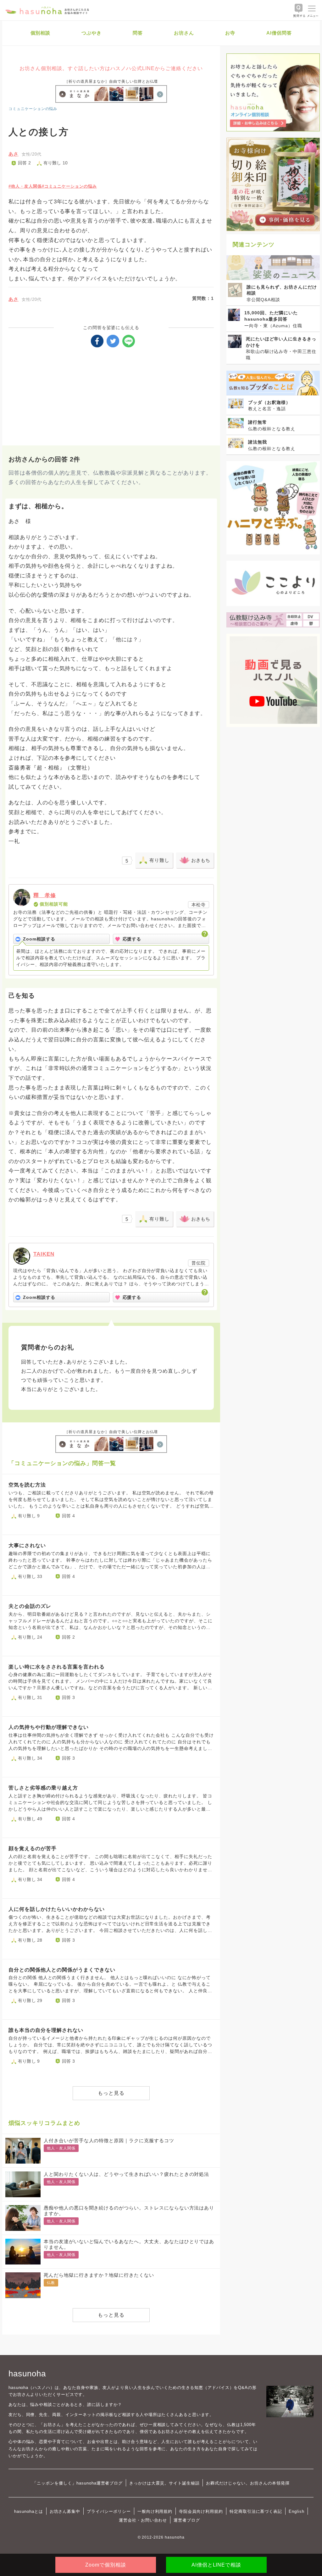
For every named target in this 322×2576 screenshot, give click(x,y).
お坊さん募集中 (65, 2511)
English (297, 2511)
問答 (138, 33)
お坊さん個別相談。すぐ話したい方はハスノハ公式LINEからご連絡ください (111, 68)
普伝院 (199, 1263)
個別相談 (41, 33)
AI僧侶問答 (279, 33)
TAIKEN (44, 1254)
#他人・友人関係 (25, 186)
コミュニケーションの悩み (33, 109)
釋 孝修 (45, 895)
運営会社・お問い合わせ (143, 2520)
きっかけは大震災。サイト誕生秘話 (164, 2483)
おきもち (201, 860)
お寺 (230, 33)
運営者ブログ (187, 2520)
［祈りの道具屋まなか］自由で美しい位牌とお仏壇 (111, 81)
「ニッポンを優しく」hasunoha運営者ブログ (78, 2483)
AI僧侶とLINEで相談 (216, 2565)
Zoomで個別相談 (106, 2565)
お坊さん (184, 33)
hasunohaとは (29, 2511)
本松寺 (199, 905)
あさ (14, 154)
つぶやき (92, 33)
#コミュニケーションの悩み (69, 186)
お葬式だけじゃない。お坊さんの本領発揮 (248, 2483)
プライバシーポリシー (109, 2511)
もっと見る (111, 2093)
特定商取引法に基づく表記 (256, 2511)
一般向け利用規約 (155, 2511)
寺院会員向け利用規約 (201, 2511)
